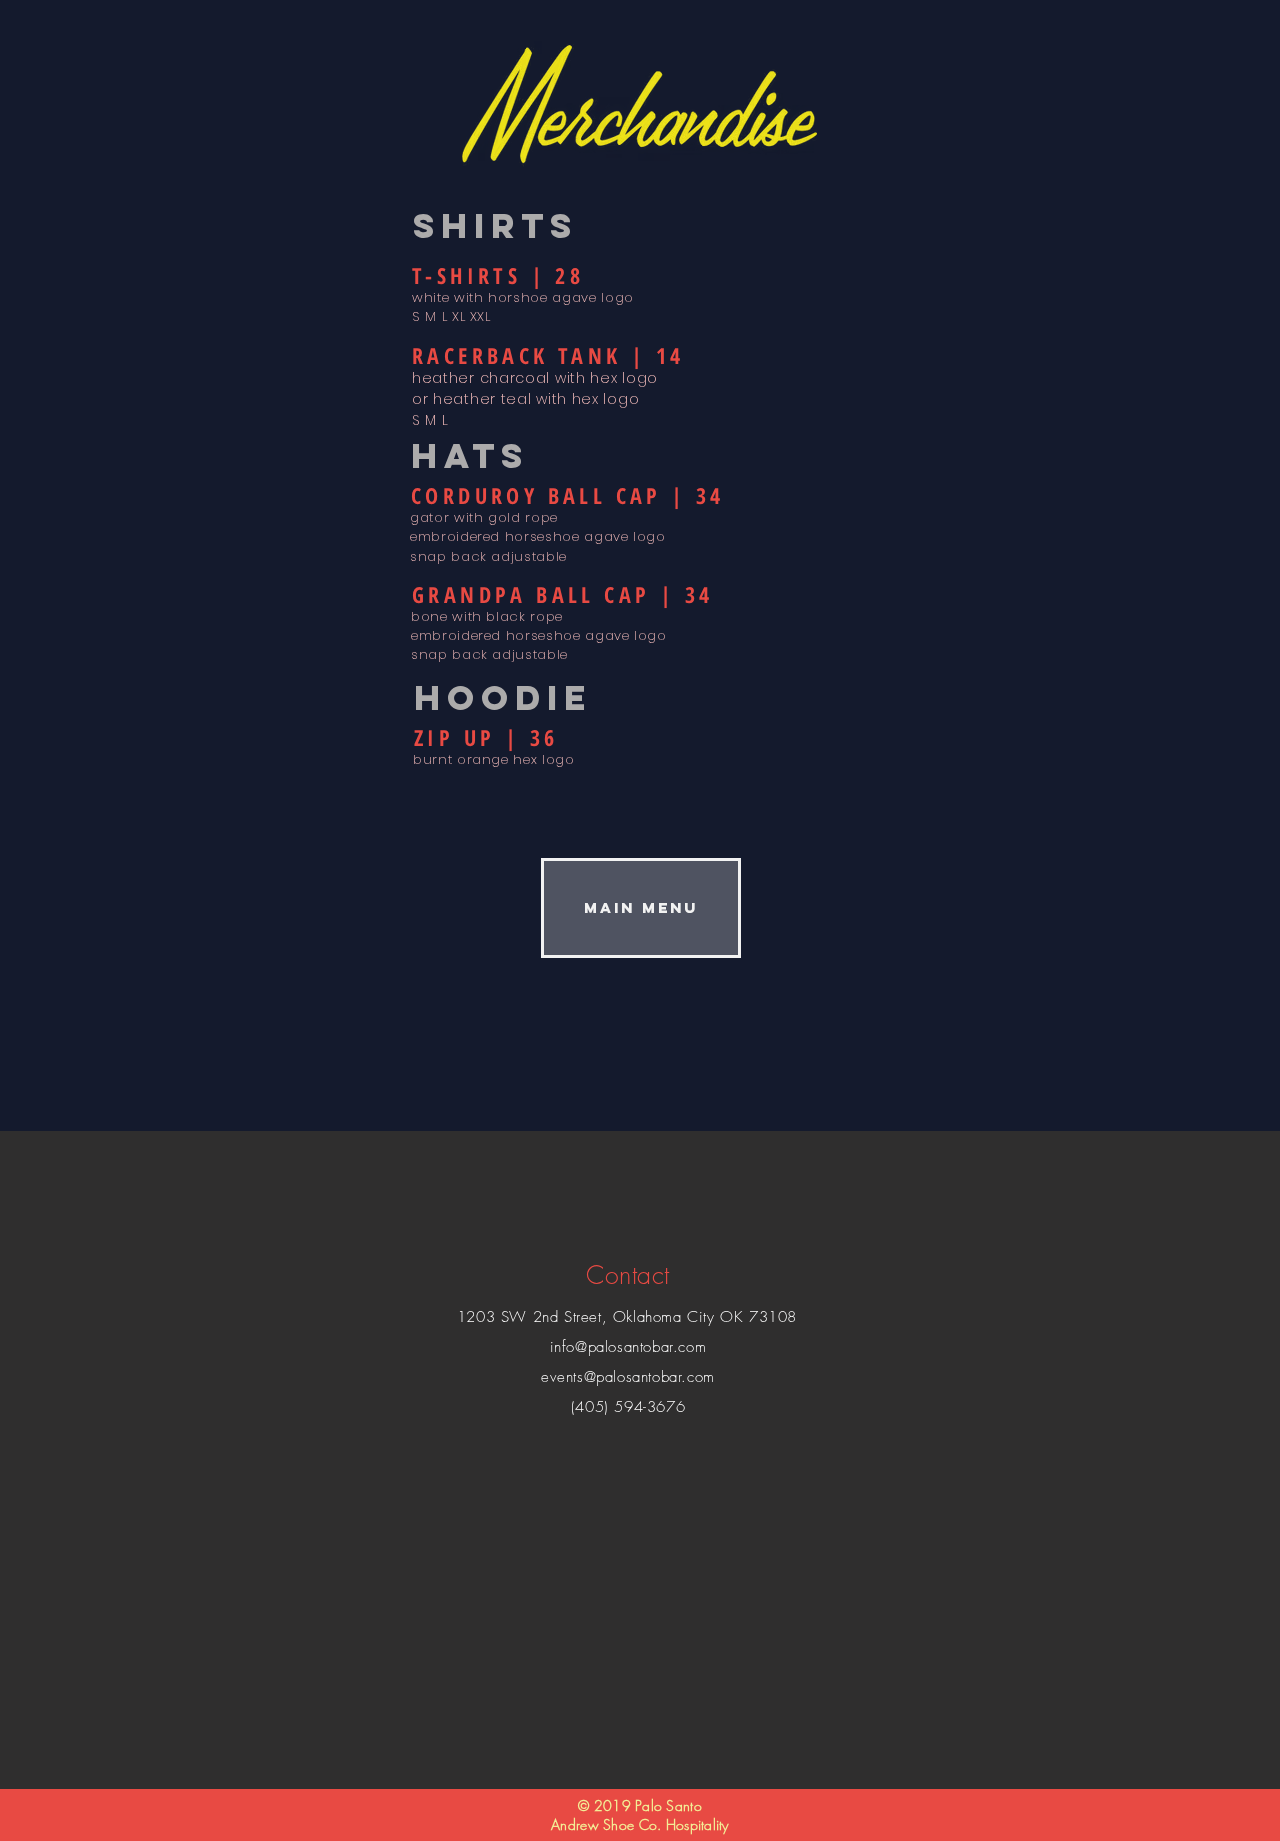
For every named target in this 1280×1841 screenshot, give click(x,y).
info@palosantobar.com (628, 1347)
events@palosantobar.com (628, 1377)
